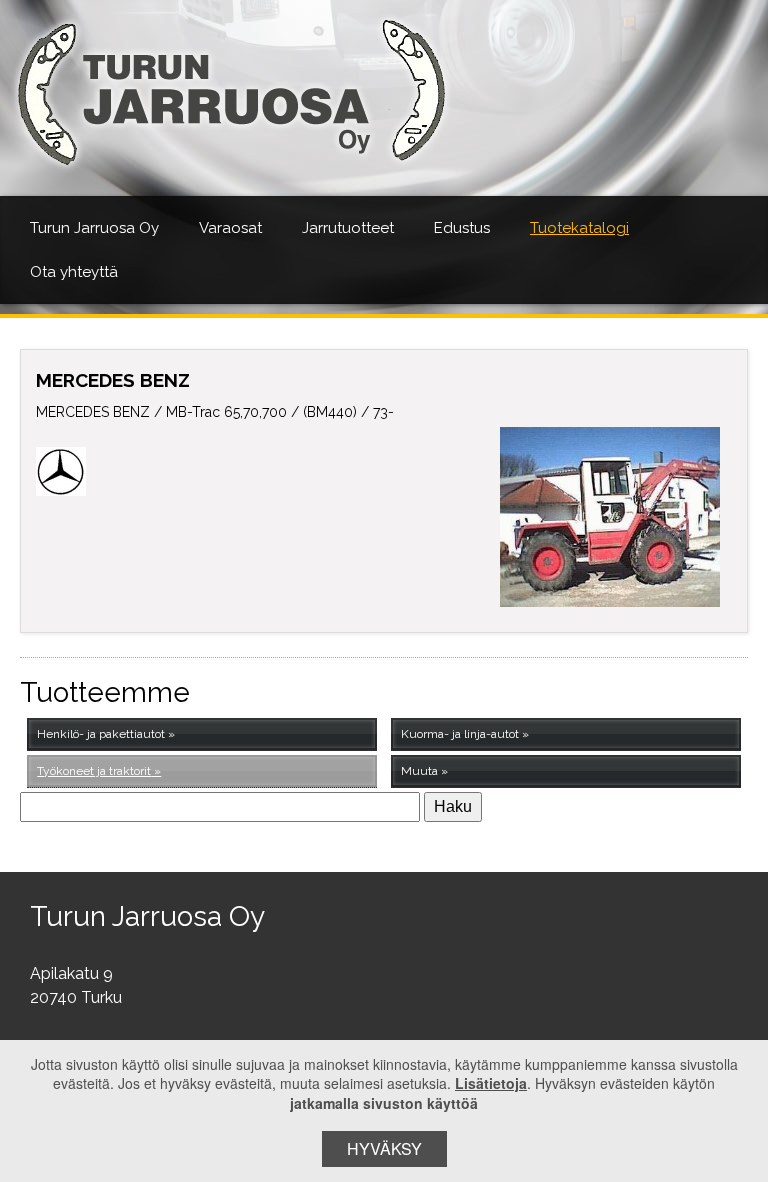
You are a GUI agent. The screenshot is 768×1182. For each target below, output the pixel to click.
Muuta (419, 771)
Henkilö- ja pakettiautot (101, 734)
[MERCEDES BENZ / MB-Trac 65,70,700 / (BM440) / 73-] (610, 517)
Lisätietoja (491, 1083)
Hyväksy (384, 1148)
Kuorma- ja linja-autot (460, 734)
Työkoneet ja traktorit (94, 771)
